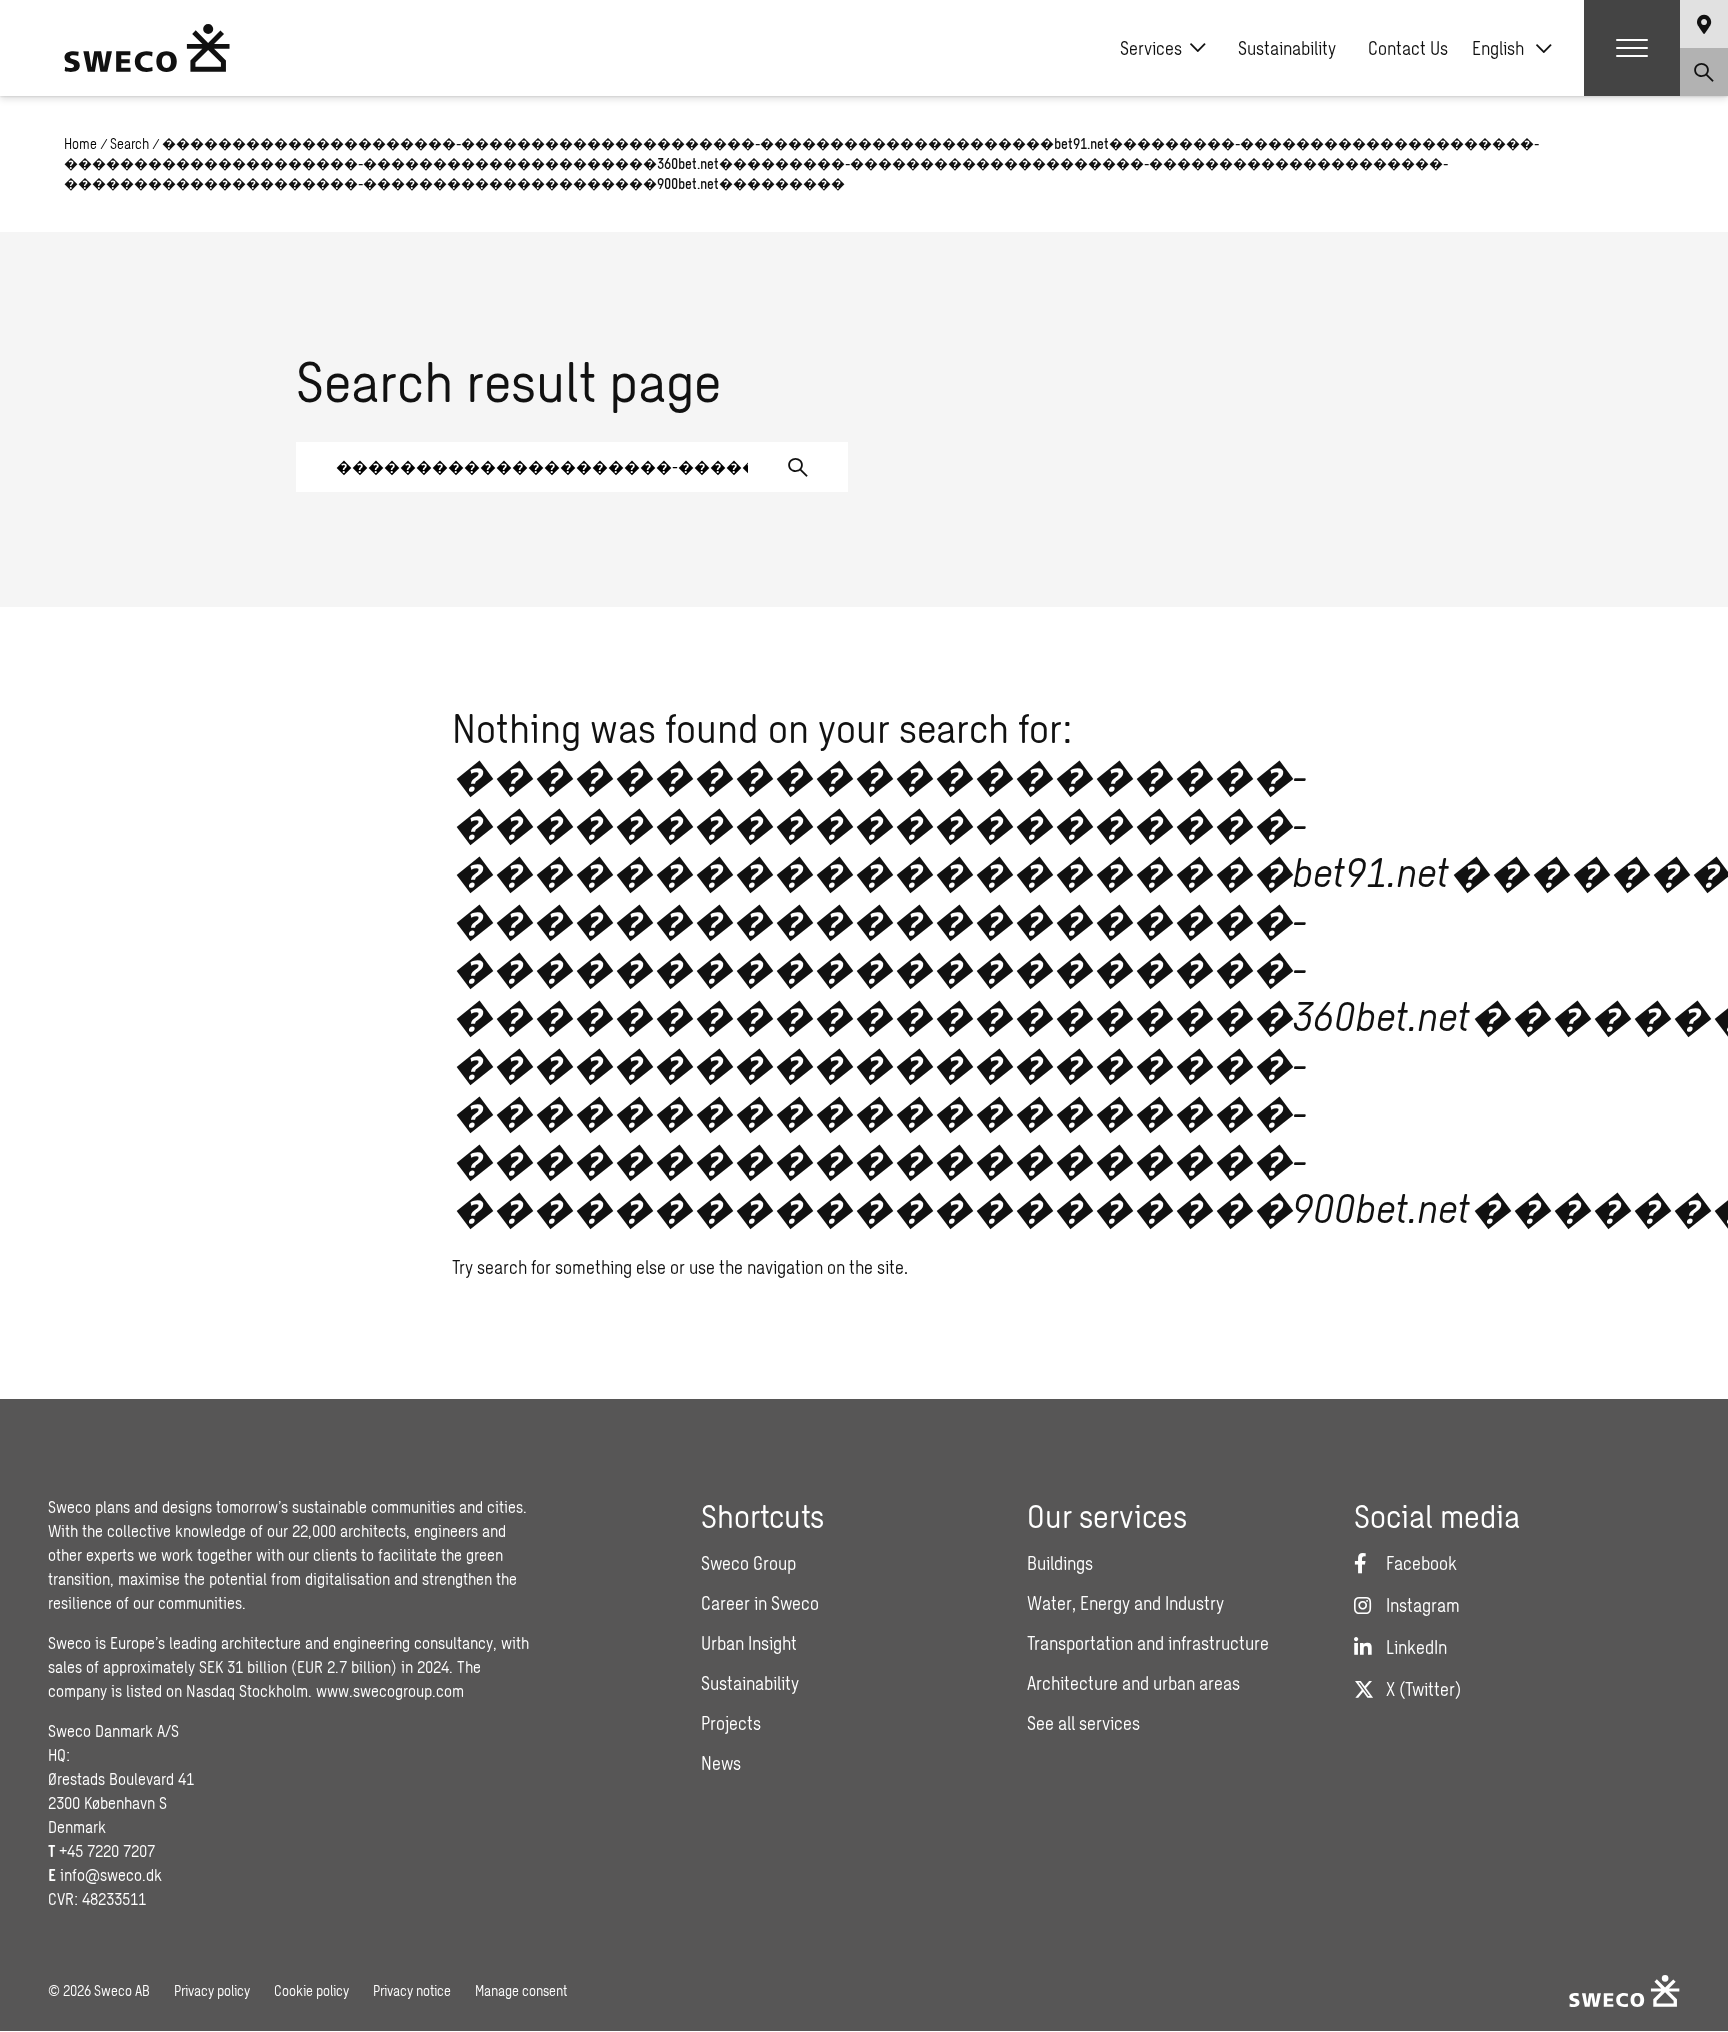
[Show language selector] (1704, 24)
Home (80, 143)
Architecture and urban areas (1133, 1683)
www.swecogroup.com (390, 1690)
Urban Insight (749, 1643)
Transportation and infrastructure (1148, 1643)
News (721, 1763)
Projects (731, 1723)
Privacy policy (212, 1990)
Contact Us (1408, 48)
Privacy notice (412, 1990)
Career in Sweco (760, 1603)
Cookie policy (311, 1990)
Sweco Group (748, 1563)
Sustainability (1287, 48)
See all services (1083, 1723)
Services (1151, 48)
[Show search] (1704, 72)
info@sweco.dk (111, 1874)
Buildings (1060, 1563)
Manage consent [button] (521, 1990)
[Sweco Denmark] (147, 48)
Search (129, 143)
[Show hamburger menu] (1632, 48)
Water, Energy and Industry (1125, 1603)
